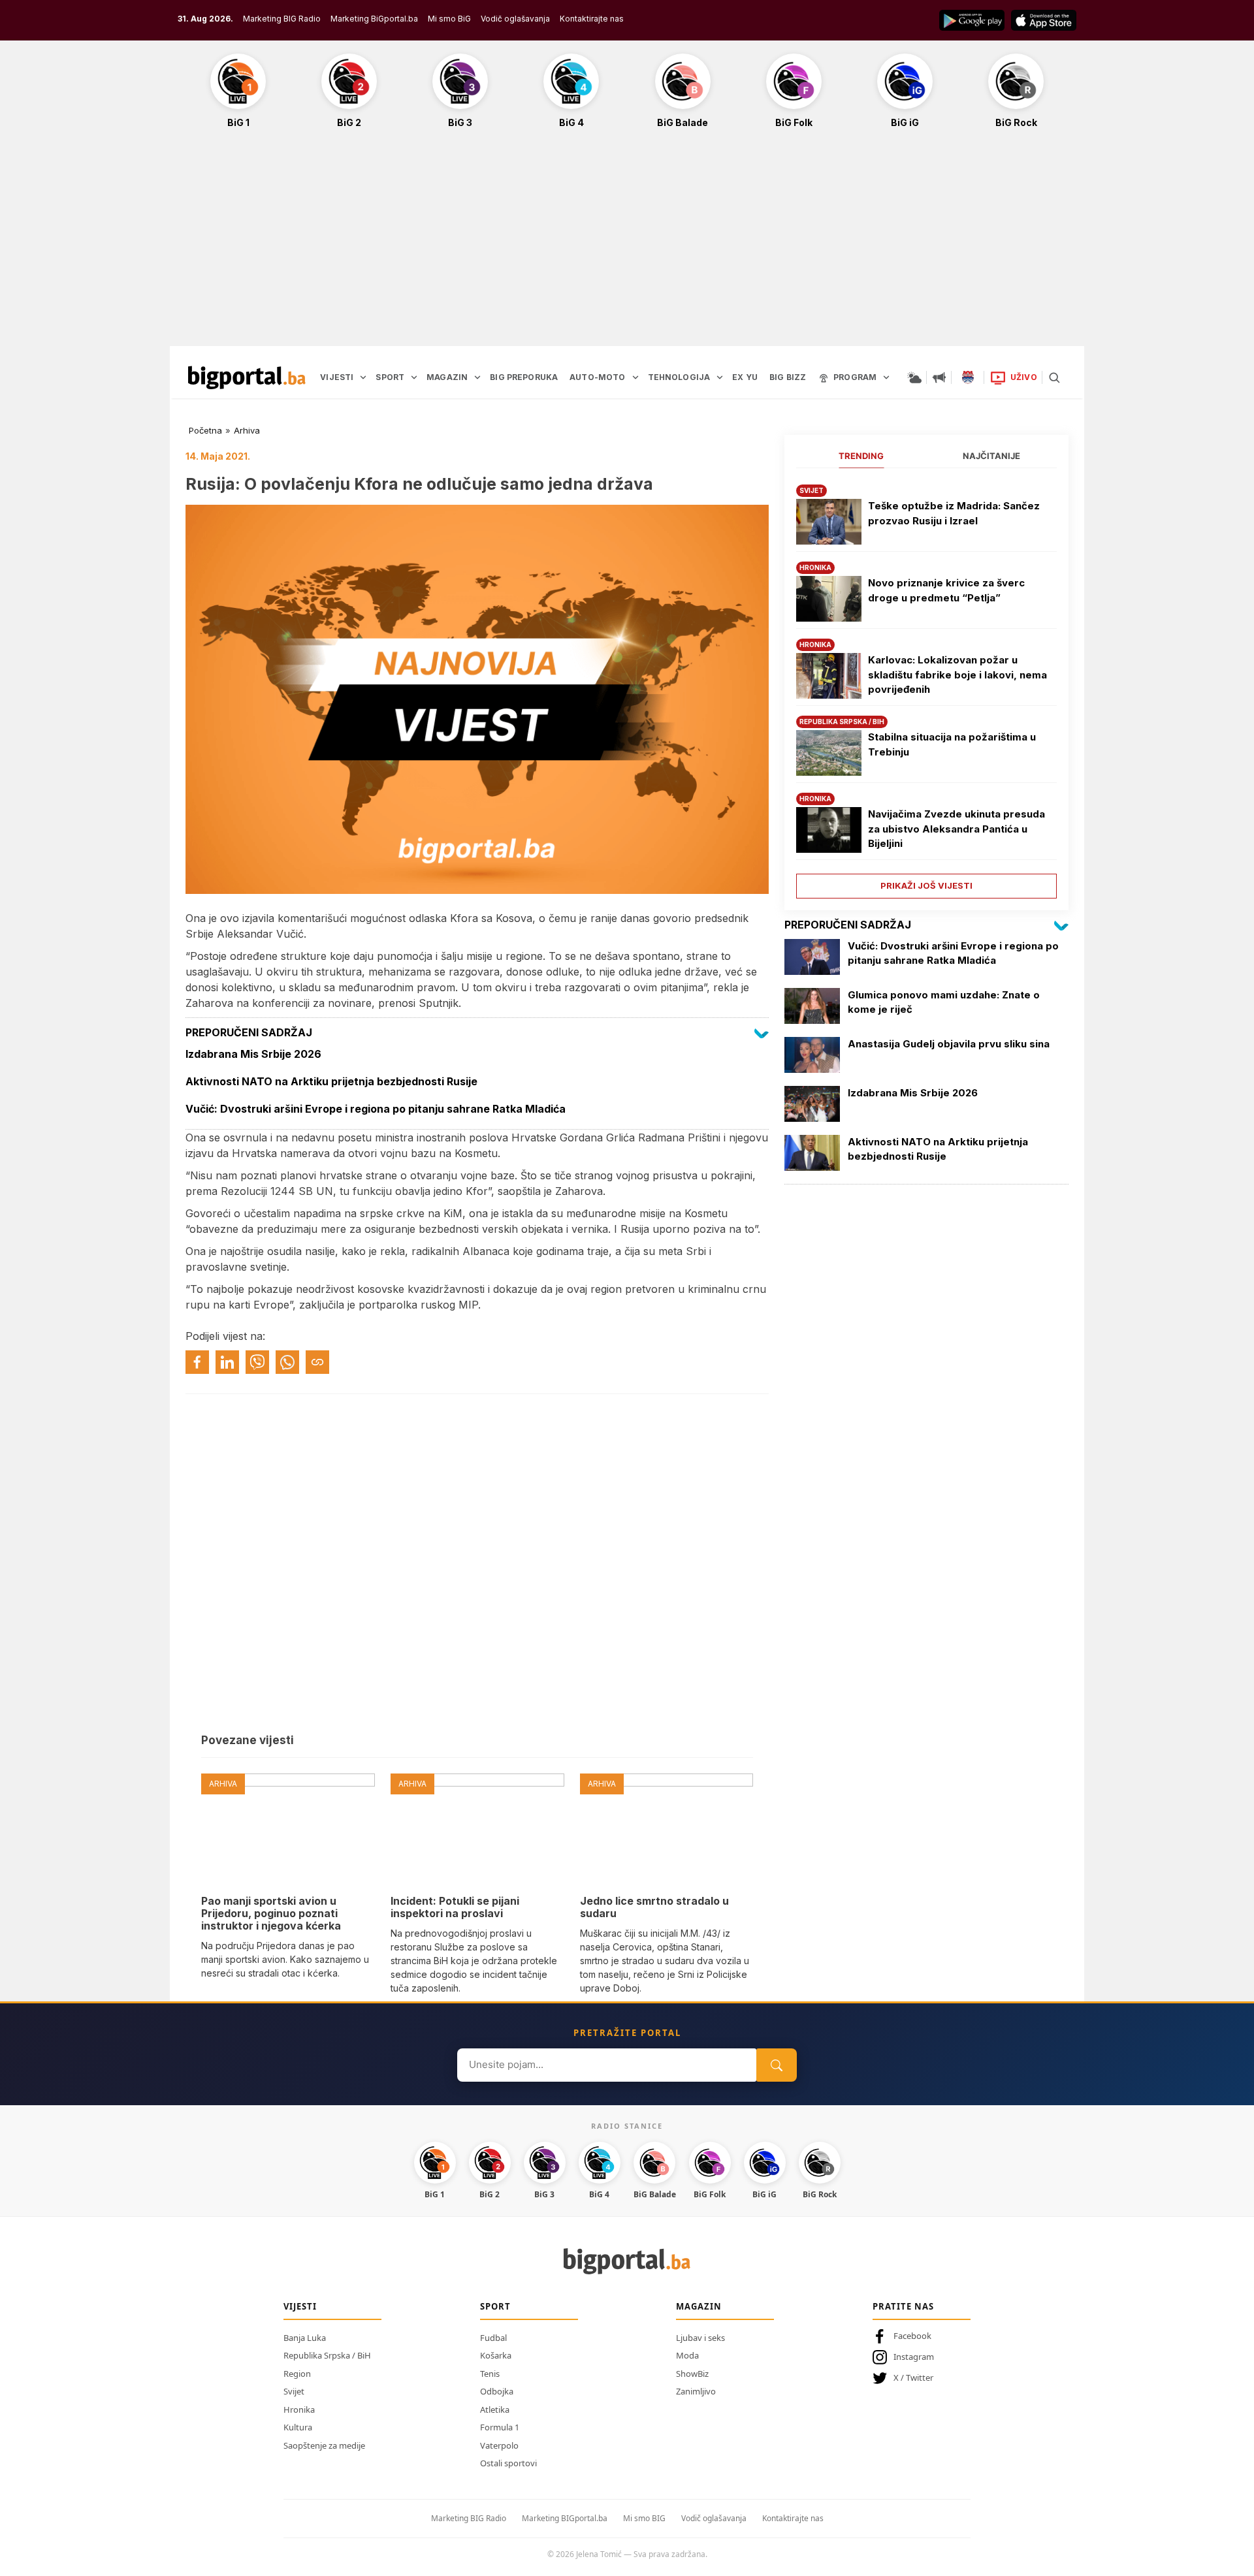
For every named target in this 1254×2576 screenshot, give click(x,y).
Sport (495, 2306)
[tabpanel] (926, 687)
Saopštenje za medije (324, 2445)
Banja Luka (305, 2338)
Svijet (294, 2391)
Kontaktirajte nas (592, 19)
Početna (205, 430)
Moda (687, 2355)
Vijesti (300, 2306)
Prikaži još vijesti (926, 885)
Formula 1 (500, 2427)
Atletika (495, 2409)
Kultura (298, 2427)
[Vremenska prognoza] (914, 377)
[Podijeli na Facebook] (197, 1362)
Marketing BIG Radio (282, 19)
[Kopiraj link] (317, 1362)
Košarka (496, 2355)
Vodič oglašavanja (515, 19)
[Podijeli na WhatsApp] (287, 1362)
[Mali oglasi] (939, 377)
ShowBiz (692, 2374)
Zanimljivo (696, 2391)
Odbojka (497, 2391)
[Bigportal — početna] (247, 377)
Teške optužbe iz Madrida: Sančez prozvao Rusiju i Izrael (954, 513)
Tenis (490, 2374)
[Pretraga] (1054, 377)
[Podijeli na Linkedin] (227, 1362)
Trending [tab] (861, 456)
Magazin (699, 2306)
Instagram (914, 2357)
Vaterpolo (499, 2445)
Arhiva (247, 430)
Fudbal (493, 2338)
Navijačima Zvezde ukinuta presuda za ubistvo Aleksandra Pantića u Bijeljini (957, 829)
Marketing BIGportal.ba (565, 2518)
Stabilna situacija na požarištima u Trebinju (952, 744)
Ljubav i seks (700, 2338)
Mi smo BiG (449, 19)
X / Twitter (913, 2377)
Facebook (912, 2336)
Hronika (299, 2409)
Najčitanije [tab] (991, 456)
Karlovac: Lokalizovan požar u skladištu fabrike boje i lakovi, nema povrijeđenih (957, 675)
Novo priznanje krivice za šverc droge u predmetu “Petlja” (946, 590)
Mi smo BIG (644, 2518)
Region (297, 2374)
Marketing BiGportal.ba (374, 19)
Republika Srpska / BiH (327, 2355)
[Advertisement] (627, 244)
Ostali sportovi (508, 2463)
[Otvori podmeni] (363, 377)
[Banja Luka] (968, 377)
